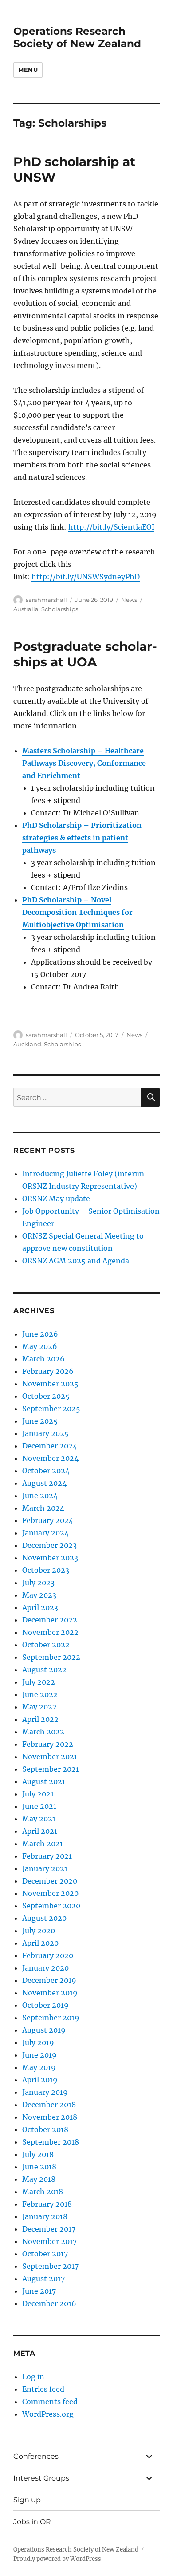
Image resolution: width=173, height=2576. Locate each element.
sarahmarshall (46, 600)
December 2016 (49, 2303)
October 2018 (45, 2129)
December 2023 (49, 1545)
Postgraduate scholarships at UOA (85, 654)
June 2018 (39, 2167)
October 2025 (46, 1396)
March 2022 (43, 1732)
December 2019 (49, 1980)
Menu (28, 70)
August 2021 (44, 1781)
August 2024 (44, 1483)
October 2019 (45, 2005)
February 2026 (48, 1371)
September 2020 (51, 1906)
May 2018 (39, 2179)
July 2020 (39, 1931)
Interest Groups (41, 2478)
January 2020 (45, 1968)
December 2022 (50, 1620)
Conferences (36, 2456)
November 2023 (50, 1558)
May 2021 (39, 1819)
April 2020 (40, 1943)
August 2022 (44, 1670)
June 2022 (40, 1694)
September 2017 (50, 2266)
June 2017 (39, 2291)
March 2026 (43, 1359)
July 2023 (38, 1583)
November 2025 (50, 1384)
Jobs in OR (32, 2522)
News (129, 600)
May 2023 (39, 1595)
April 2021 (40, 1831)
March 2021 (43, 1844)
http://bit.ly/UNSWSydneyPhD (86, 577)
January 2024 (45, 1533)
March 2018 (43, 2192)
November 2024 (50, 1458)
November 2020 (50, 1893)
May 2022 (39, 1707)
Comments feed (50, 2402)
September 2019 (51, 2018)
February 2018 (47, 2204)
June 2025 (40, 1421)
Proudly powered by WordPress (57, 2559)
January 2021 (45, 1868)
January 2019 (45, 2092)
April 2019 (40, 2080)
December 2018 (49, 2105)
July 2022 (39, 1682)
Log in (33, 2377)
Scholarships (60, 609)
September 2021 (51, 1769)
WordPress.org (48, 2414)
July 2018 (38, 2154)
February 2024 (48, 1520)
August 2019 (44, 2030)
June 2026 (40, 1334)
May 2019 (39, 2067)
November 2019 (50, 1993)
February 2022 (48, 1744)
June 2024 (40, 1496)
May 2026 (40, 1346)
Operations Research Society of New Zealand (77, 37)
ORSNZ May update (56, 1199)
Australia (26, 609)
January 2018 (45, 2216)
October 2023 (46, 1570)
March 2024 (43, 1508)
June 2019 (39, 2055)
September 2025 (51, 1409)
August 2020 (44, 1918)
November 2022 (50, 1632)
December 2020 (50, 1881)
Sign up (27, 2500)
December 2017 (49, 2229)
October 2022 (46, 1645)
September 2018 (51, 2142)
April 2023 (40, 1607)
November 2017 (49, 2241)
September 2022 (51, 1657)
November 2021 (50, 1757)
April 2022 (40, 1719)
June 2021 (39, 1806)
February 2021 (47, 1856)
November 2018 (50, 2117)
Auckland (27, 1044)
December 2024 (50, 1446)
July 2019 (38, 2042)
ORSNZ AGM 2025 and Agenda (76, 1261)
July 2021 (38, 1794)
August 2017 (43, 2279)
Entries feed (43, 2389)
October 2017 (45, 2254)
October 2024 (46, 1471)
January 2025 (45, 1433)
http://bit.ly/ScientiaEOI (111, 527)
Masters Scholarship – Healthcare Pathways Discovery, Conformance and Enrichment (84, 763)
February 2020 (48, 1955)
